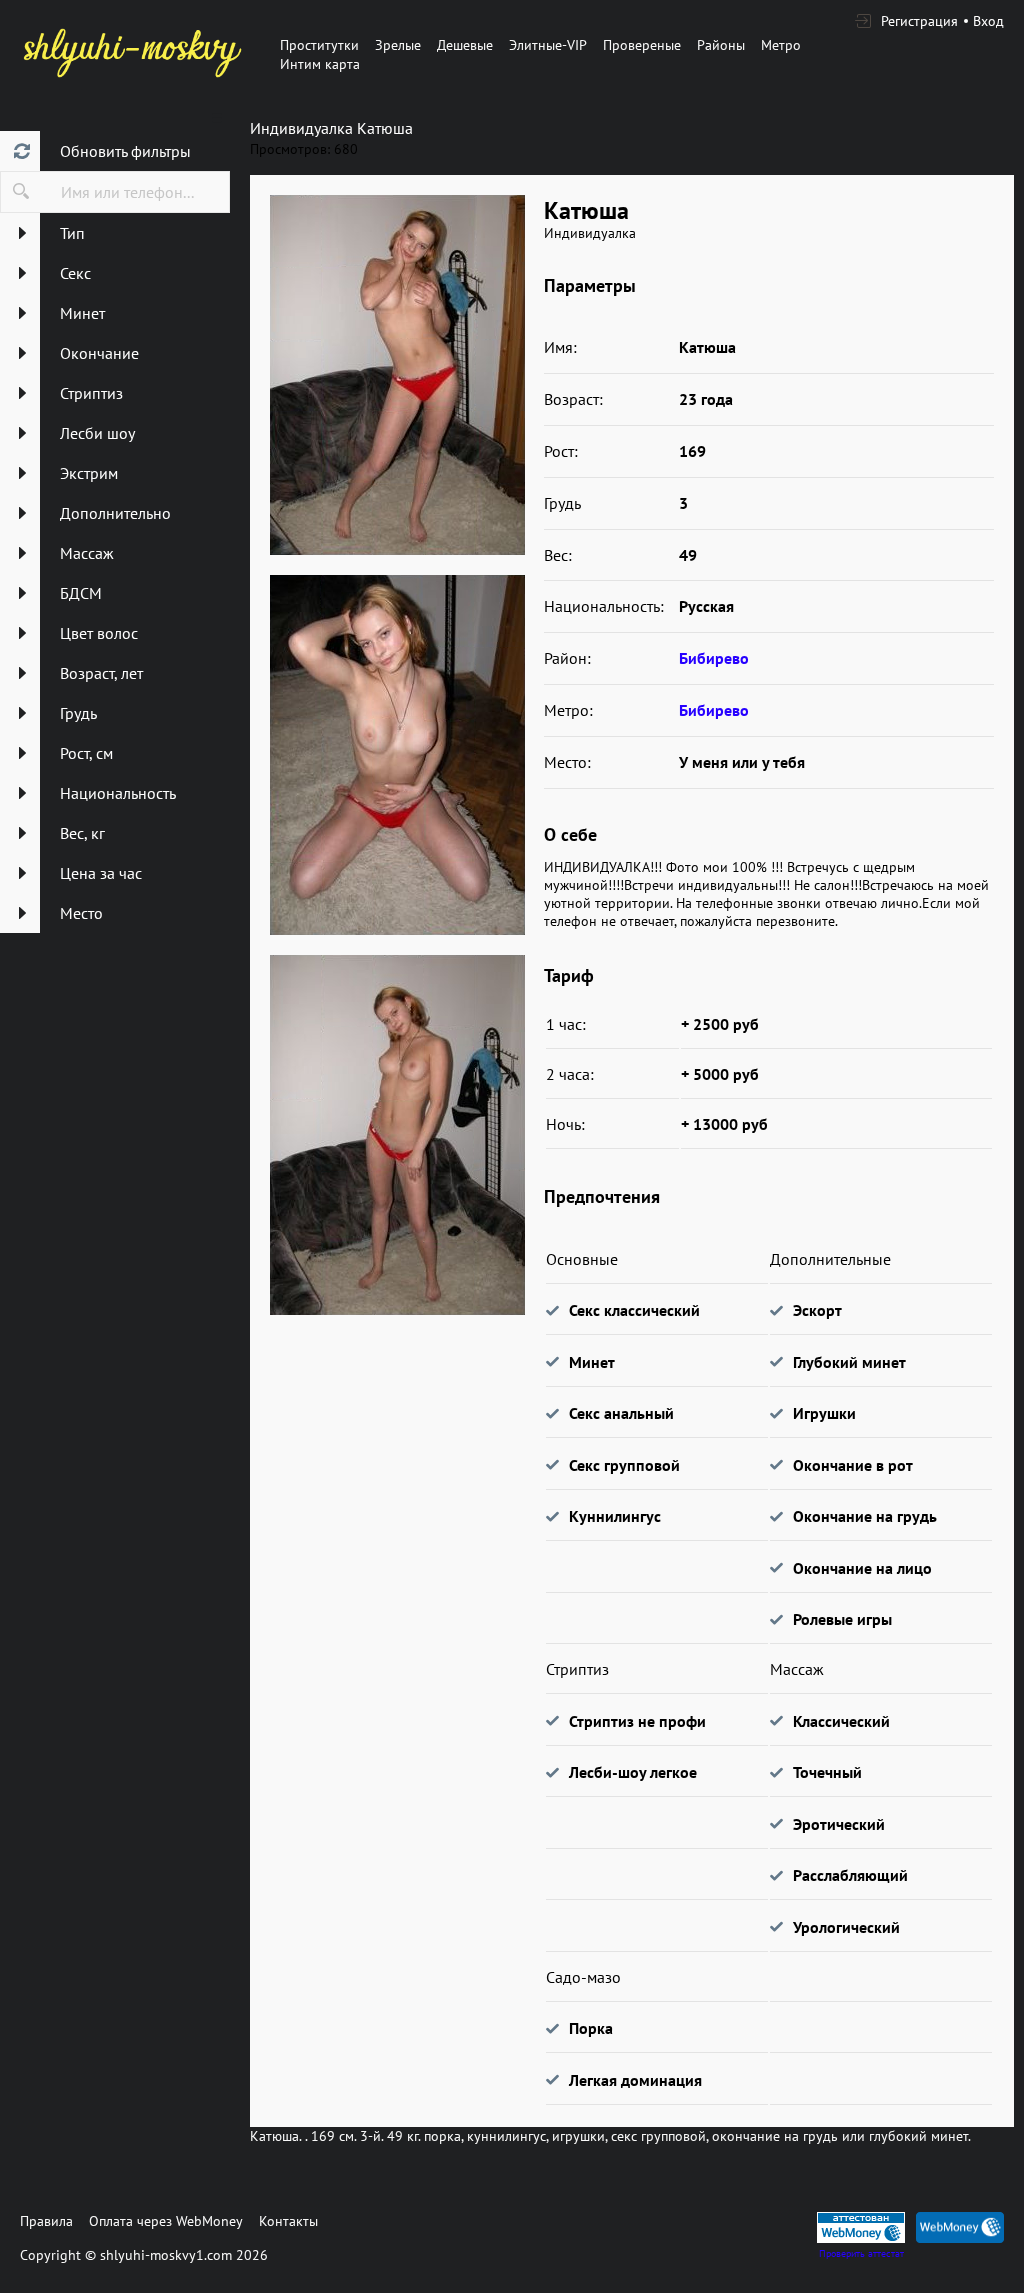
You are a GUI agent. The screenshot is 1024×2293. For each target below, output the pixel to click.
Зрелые (398, 45)
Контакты (288, 2221)
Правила (46, 2221)
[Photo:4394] (397, 375)
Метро (781, 45)
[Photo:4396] (397, 1135)
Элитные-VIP (548, 45)
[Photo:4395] (397, 755)
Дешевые (465, 45)
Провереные (642, 45)
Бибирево (714, 658)
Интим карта (320, 64)
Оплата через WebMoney (166, 2221)
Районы (721, 45)
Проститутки (319, 45)
